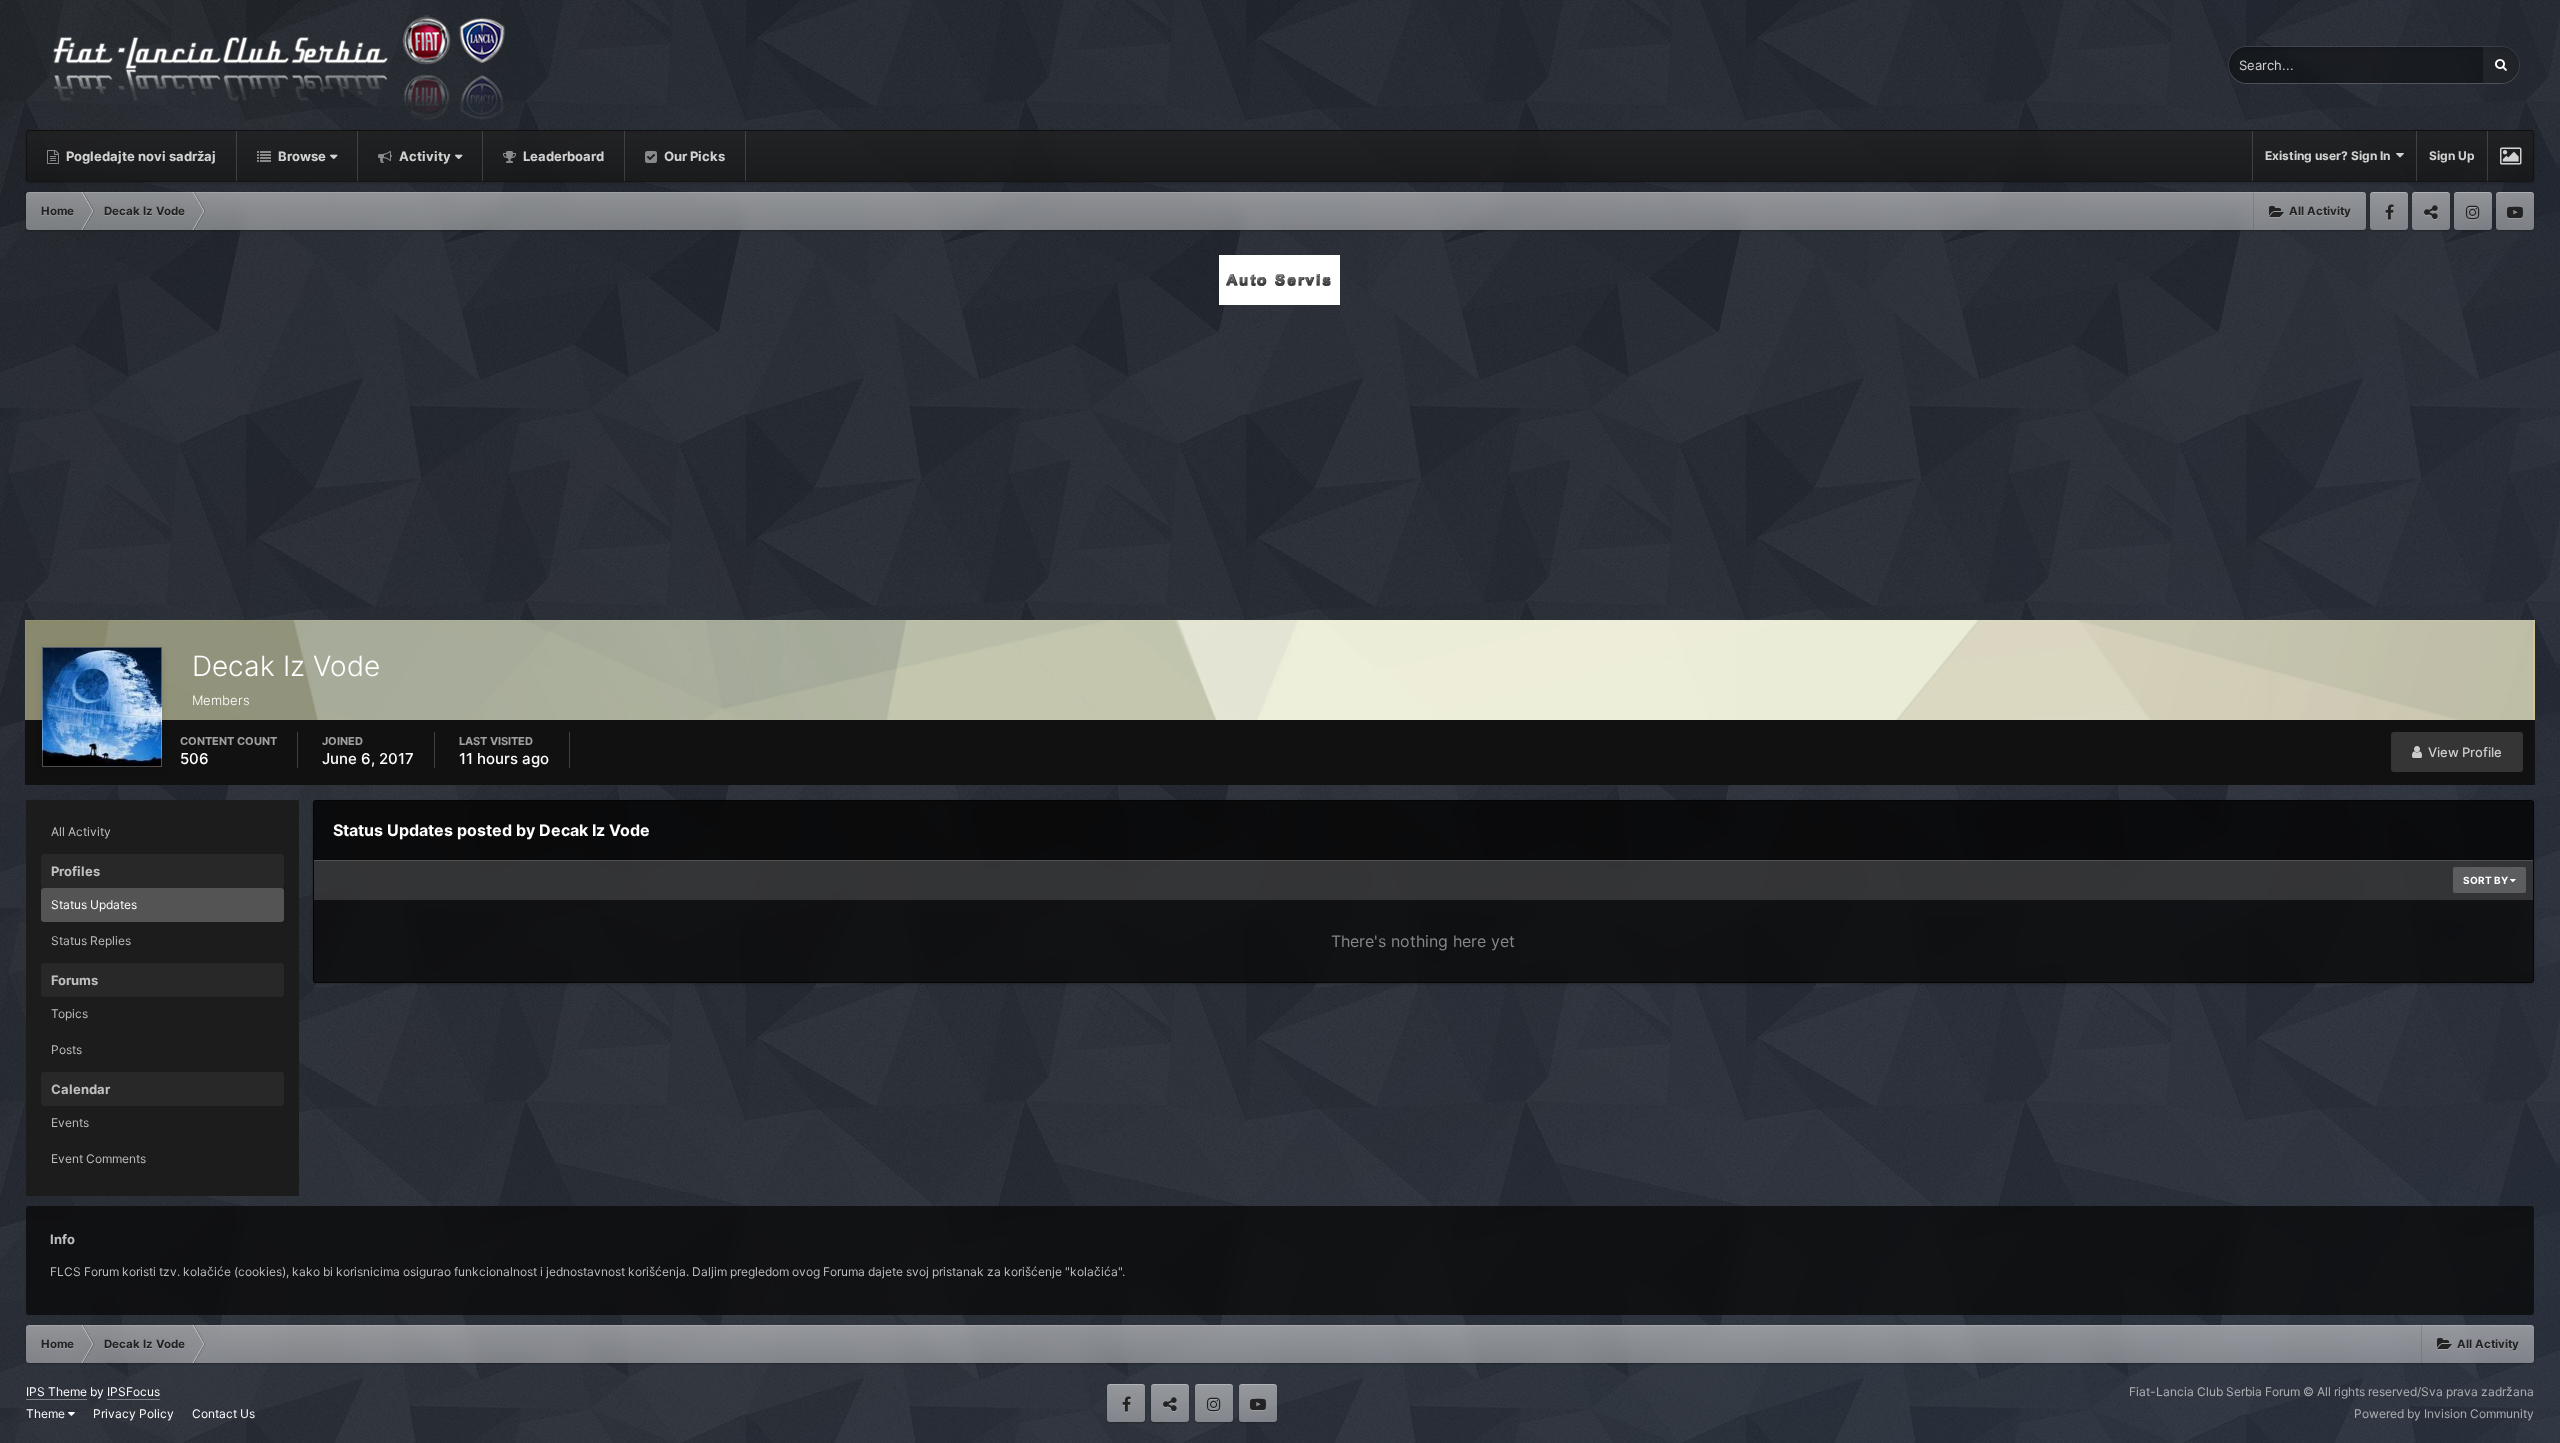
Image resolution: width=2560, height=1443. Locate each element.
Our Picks (693, 156)
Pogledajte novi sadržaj (139, 156)
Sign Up (2452, 155)
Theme (47, 1413)
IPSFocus (133, 1391)
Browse (300, 156)
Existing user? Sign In (2330, 155)
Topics (69, 1013)
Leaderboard (562, 156)
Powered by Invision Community (2444, 1413)
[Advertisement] (1280, 457)
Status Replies (91, 940)
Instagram (2473, 211)
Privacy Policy (133, 1413)
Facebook (2389, 211)
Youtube (2515, 211)
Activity (423, 156)
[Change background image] (2510, 156)
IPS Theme (56, 1391)
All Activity (81, 831)
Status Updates (94, 904)
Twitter (2431, 211)
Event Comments (98, 1158)
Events (70, 1122)
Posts (66, 1049)
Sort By (2486, 880)
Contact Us (223, 1413)
